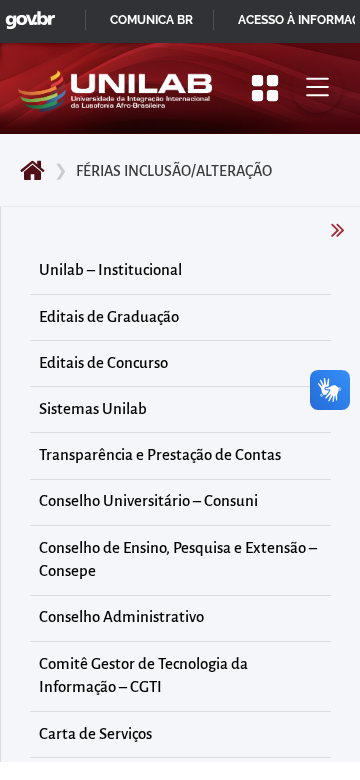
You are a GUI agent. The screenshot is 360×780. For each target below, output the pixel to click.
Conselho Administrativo (121, 617)
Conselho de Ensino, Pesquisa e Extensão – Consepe (178, 560)
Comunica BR (151, 20)
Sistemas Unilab (93, 409)
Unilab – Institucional (110, 270)
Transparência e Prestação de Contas (160, 455)
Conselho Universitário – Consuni (148, 501)
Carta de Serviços (95, 734)
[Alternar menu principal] (317, 88)
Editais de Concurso (103, 363)
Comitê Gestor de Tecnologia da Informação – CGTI (143, 676)
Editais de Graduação (109, 317)
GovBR (26, 14)
